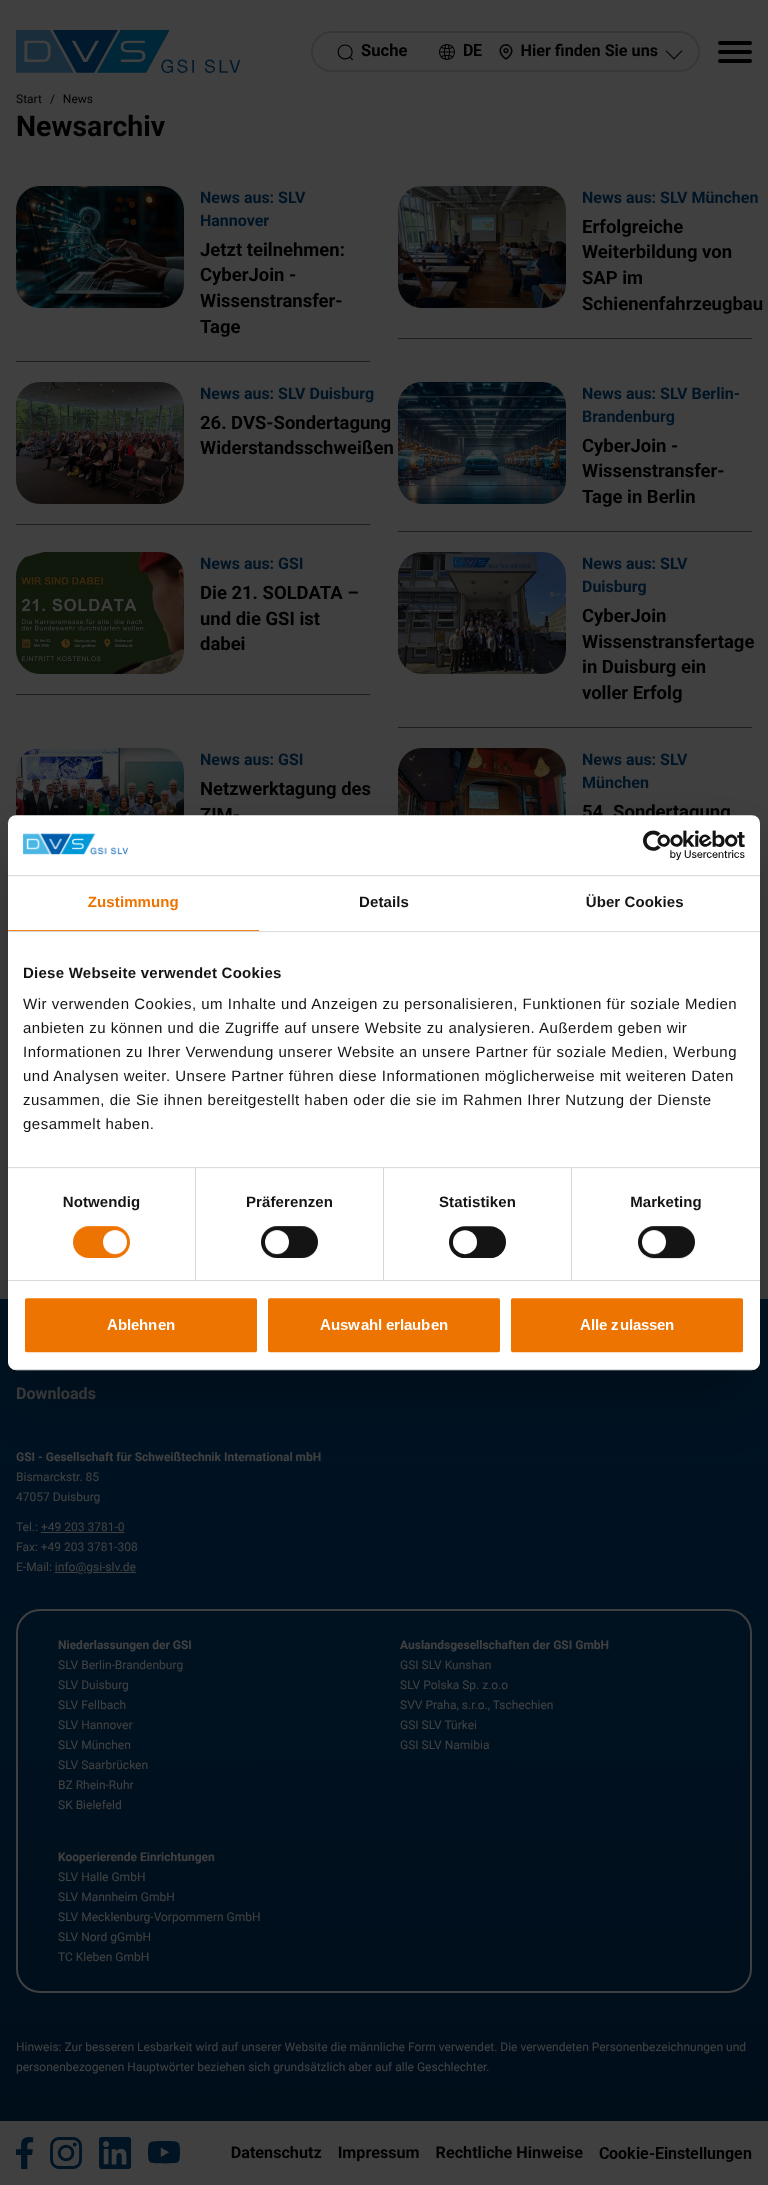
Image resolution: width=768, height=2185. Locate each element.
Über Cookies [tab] (635, 902)
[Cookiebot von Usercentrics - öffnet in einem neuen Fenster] (657, 845)
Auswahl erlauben (384, 1324)
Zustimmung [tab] (133, 902)
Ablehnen (141, 1324)
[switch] (289, 1242)
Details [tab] (384, 902)
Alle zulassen (627, 1324)
